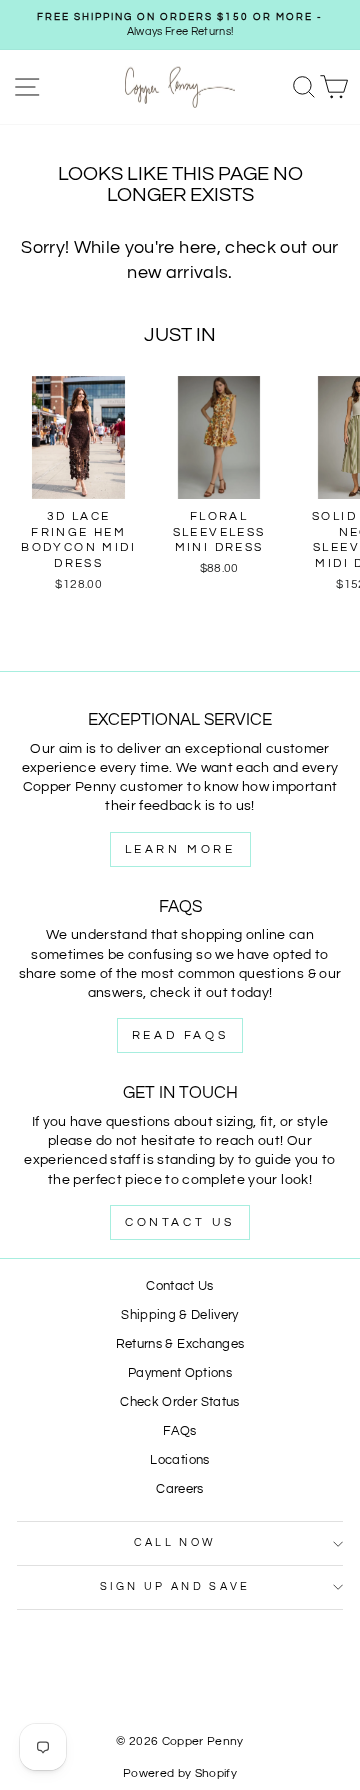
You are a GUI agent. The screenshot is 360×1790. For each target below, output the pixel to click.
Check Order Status (179, 1402)
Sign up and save (175, 1586)
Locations (179, 1460)
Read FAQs (180, 1035)
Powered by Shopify (180, 1773)
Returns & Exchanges (180, 1344)
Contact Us (180, 1222)
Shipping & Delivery (180, 1315)
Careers (179, 1489)
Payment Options (180, 1373)
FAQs (179, 1431)
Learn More (180, 849)
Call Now (175, 1542)
